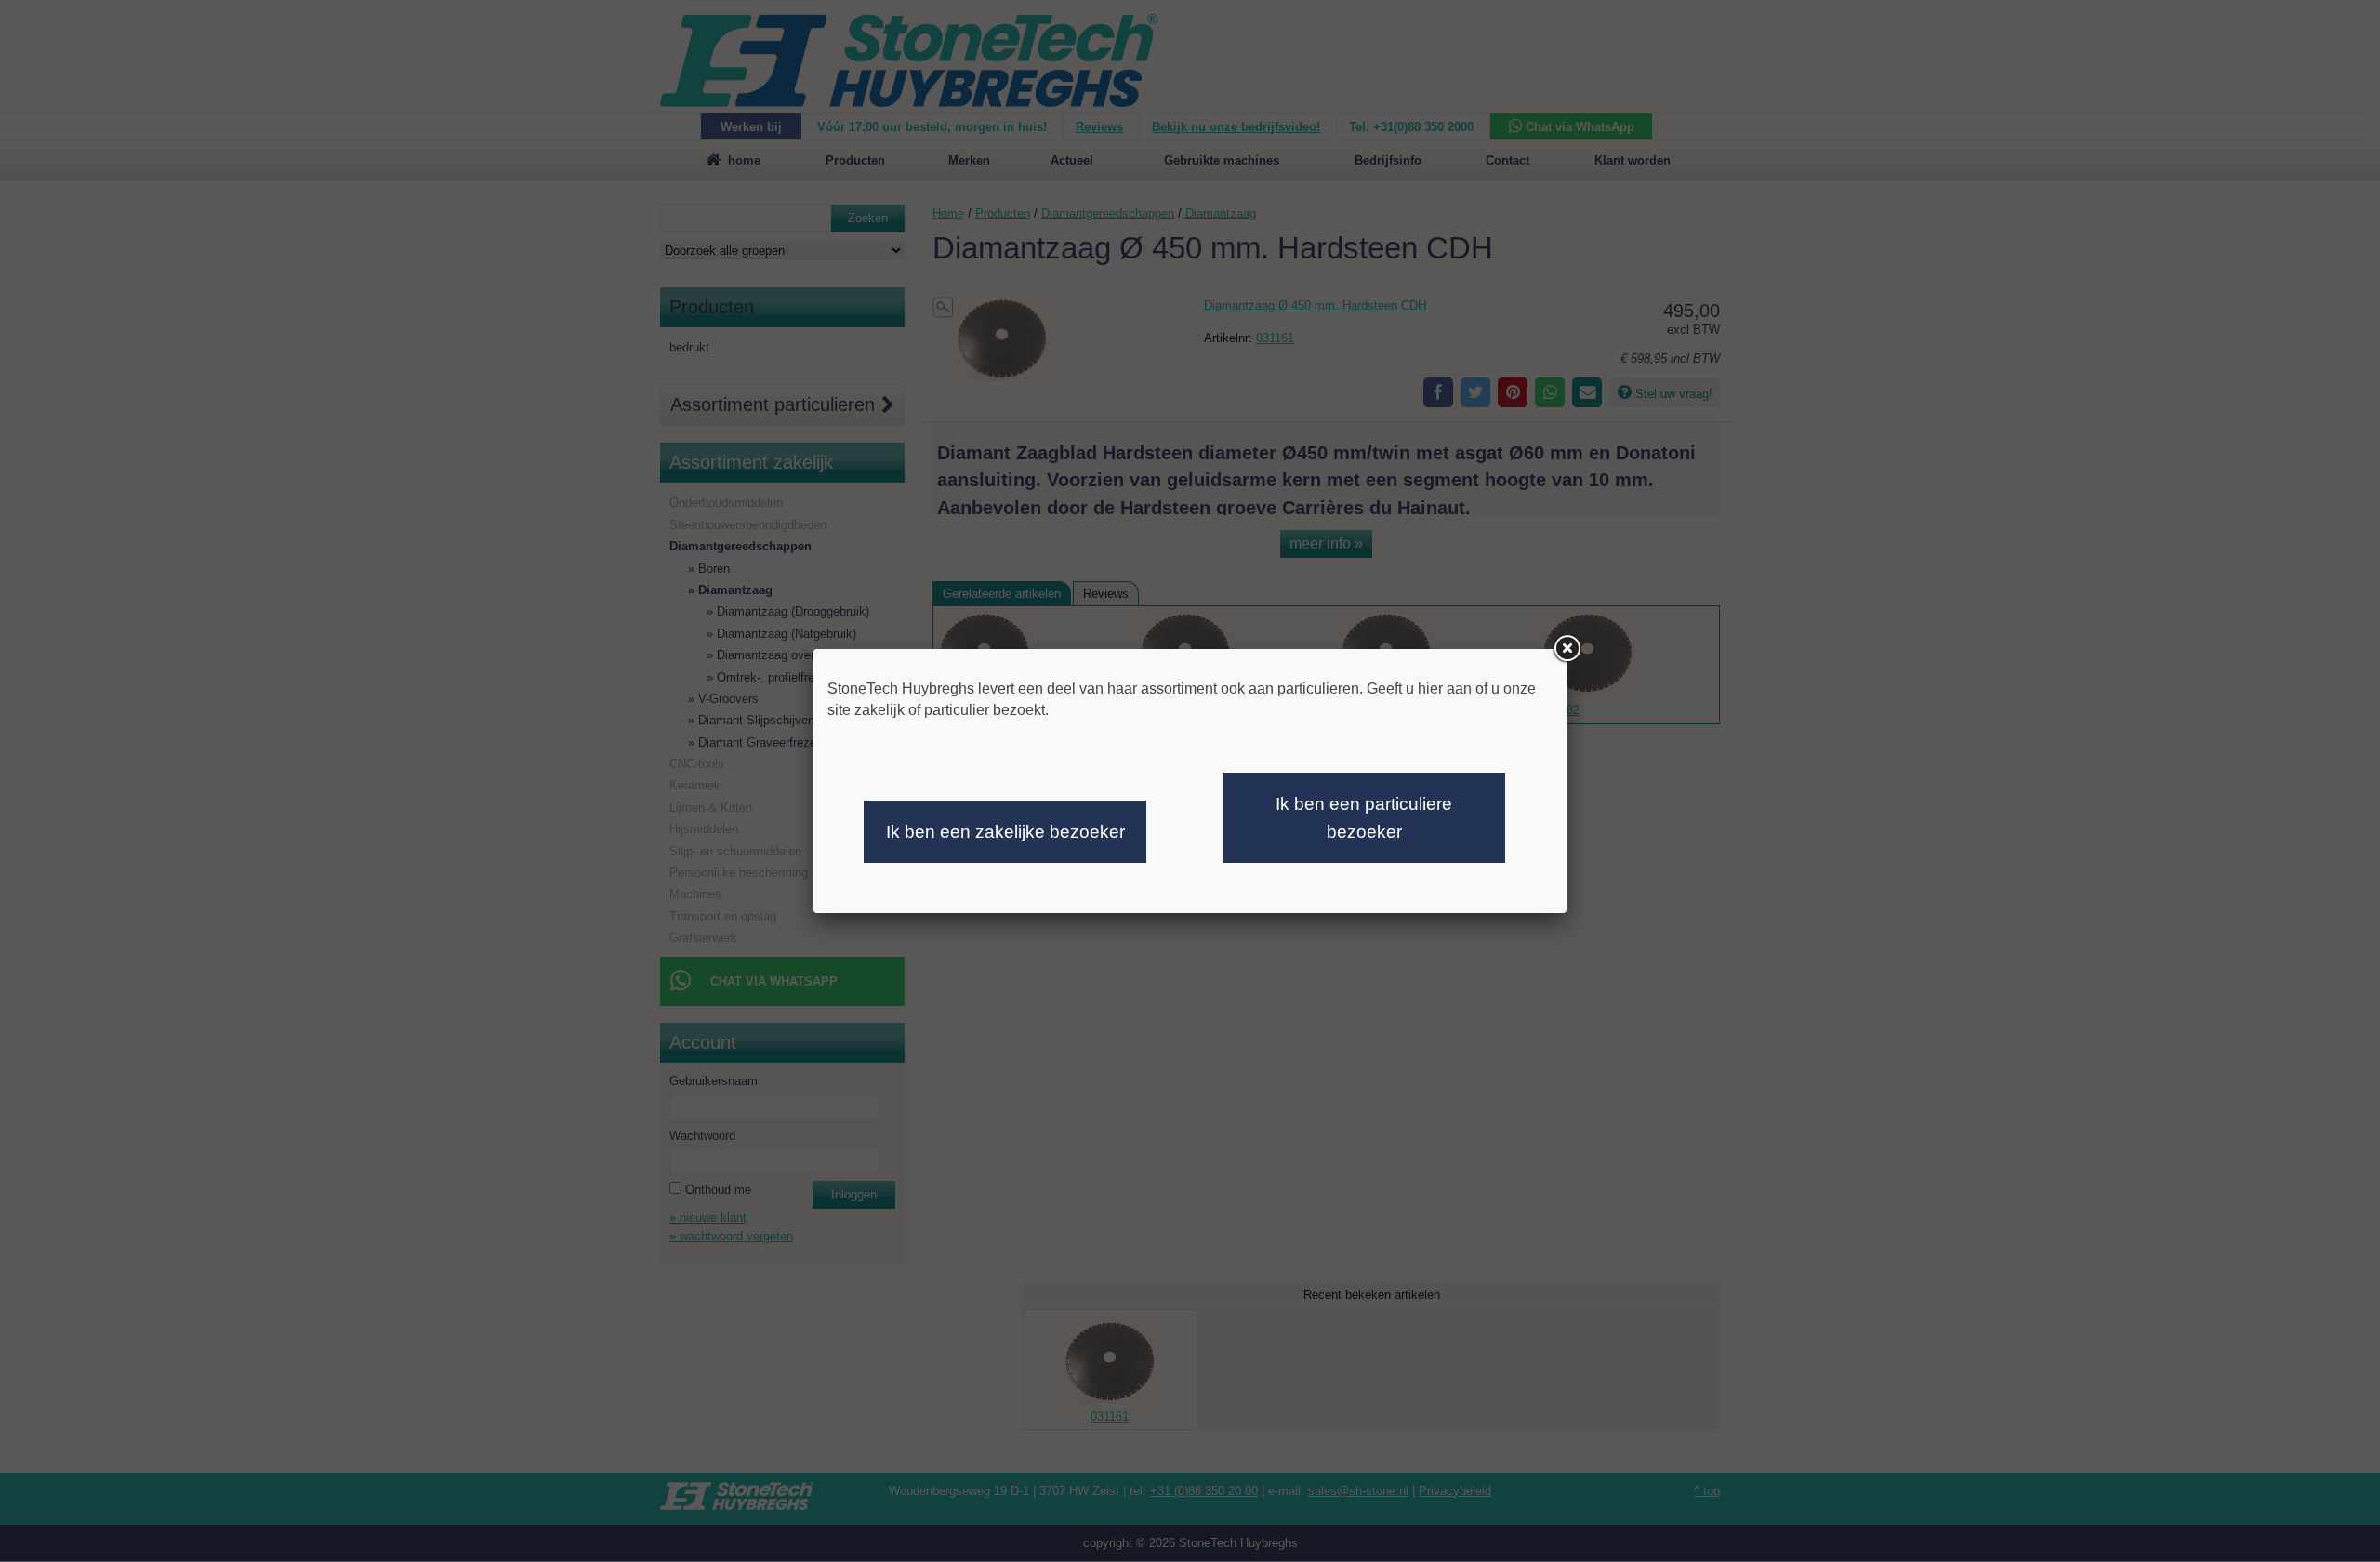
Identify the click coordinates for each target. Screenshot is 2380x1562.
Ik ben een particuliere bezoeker (1364, 818)
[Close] (1567, 649)
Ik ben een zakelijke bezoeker (1005, 832)
